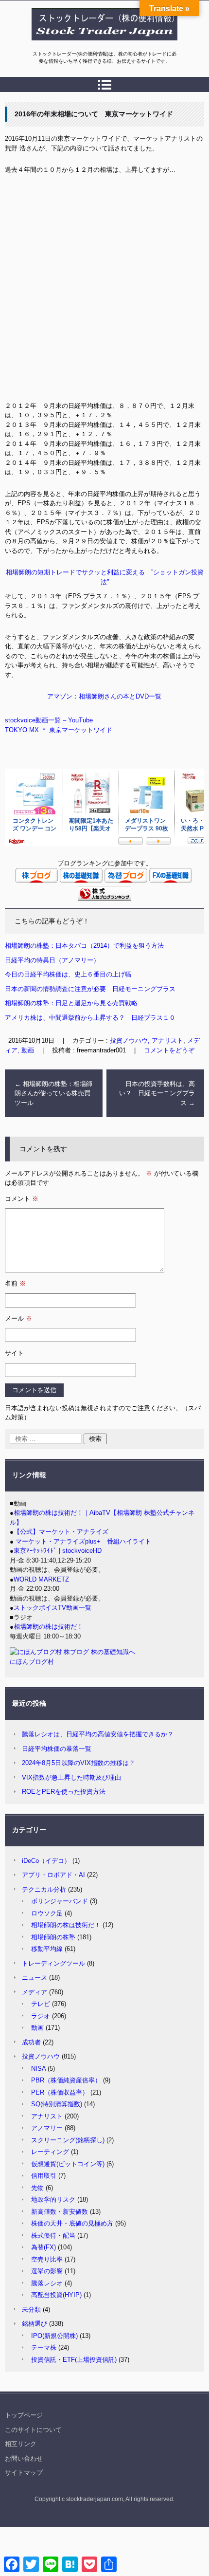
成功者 (31, 2042)
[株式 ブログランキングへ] (104, 899)
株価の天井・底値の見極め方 (72, 2223)
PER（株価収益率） (60, 2092)
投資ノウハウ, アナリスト (147, 1040)
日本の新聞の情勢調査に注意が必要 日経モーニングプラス (90, 989)
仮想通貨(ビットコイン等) (68, 2164)
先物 (37, 2188)
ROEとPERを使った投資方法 (64, 1792)
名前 (15, 1283)
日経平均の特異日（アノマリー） (52, 960)
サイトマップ (24, 2473)
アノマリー (47, 2128)
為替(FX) (44, 2247)
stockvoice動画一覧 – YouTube (49, 720)
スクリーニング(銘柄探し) (68, 2140)
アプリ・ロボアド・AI (53, 1875)
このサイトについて (33, 2430)
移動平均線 (47, 1949)
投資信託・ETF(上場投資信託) (74, 2360)
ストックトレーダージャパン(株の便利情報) (99, 45)
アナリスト (47, 2116)
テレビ (41, 2004)
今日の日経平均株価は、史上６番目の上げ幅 (68, 974)
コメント (22, 1199)
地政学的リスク (53, 2199)
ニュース (35, 1978)
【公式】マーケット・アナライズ (61, 1532)
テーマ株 (44, 2347)
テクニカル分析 (44, 1889)
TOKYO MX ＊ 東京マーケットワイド (59, 730)
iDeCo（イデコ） (46, 1861)
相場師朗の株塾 (53, 1937)
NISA (38, 2069)
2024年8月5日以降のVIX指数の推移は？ (78, 1763)
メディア (35, 1992)
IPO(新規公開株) (54, 2336)
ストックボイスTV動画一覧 (52, 1608)
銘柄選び (35, 2324)
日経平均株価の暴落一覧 (57, 1749)
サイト (14, 1353)
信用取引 (44, 2176)
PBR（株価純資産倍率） (66, 2080)
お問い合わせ (24, 2458)
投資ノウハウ (41, 2056)
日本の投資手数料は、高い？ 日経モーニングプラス (157, 1093)
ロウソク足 (47, 1913)
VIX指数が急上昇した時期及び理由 (71, 1777)
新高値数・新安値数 (60, 2212)
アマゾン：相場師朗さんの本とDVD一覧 (104, 696)
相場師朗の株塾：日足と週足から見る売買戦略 (71, 1003)
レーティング (50, 2152)
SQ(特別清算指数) (57, 2104)
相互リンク (21, 2444)
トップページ (24, 2415)
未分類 (31, 2309)
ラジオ (41, 2016)
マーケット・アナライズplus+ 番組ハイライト (82, 1541)
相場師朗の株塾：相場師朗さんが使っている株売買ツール (53, 1093)
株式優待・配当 (53, 2236)
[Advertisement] (104, 292)
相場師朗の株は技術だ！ (48, 1627)
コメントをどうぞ (169, 1050)
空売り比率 (47, 2259)
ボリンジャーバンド (60, 1901)
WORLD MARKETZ (41, 1579)
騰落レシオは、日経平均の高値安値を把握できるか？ (98, 1734)
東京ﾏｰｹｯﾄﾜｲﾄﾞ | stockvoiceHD (58, 1551)
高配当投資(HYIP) (56, 2295)
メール (18, 1318)
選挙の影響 (47, 2271)
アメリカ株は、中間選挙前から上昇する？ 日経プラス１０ (90, 1018)
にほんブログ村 (32, 1662)
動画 (37, 2028)
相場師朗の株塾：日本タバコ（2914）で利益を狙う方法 (84, 946)
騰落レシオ (47, 2283)
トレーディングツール (53, 1963)
